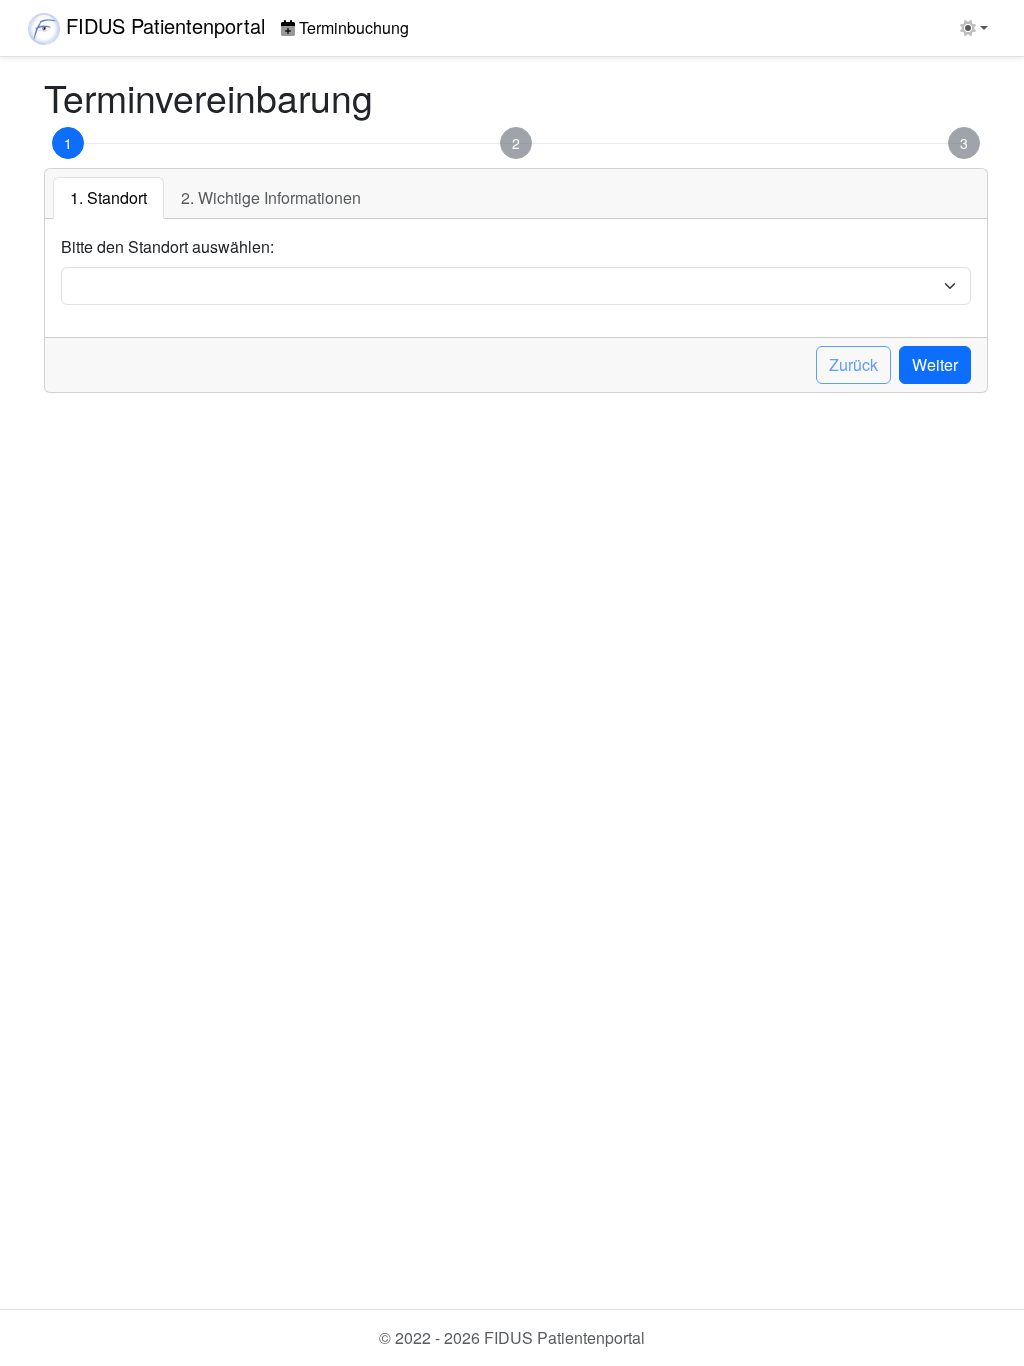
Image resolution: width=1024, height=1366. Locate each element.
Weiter (935, 364)
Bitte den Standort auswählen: (167, 246)
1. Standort (108, 197)
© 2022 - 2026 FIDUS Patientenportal (512, 1337)
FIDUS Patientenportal (165, 25)
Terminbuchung (354, 27)
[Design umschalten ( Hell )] (974, 28)
